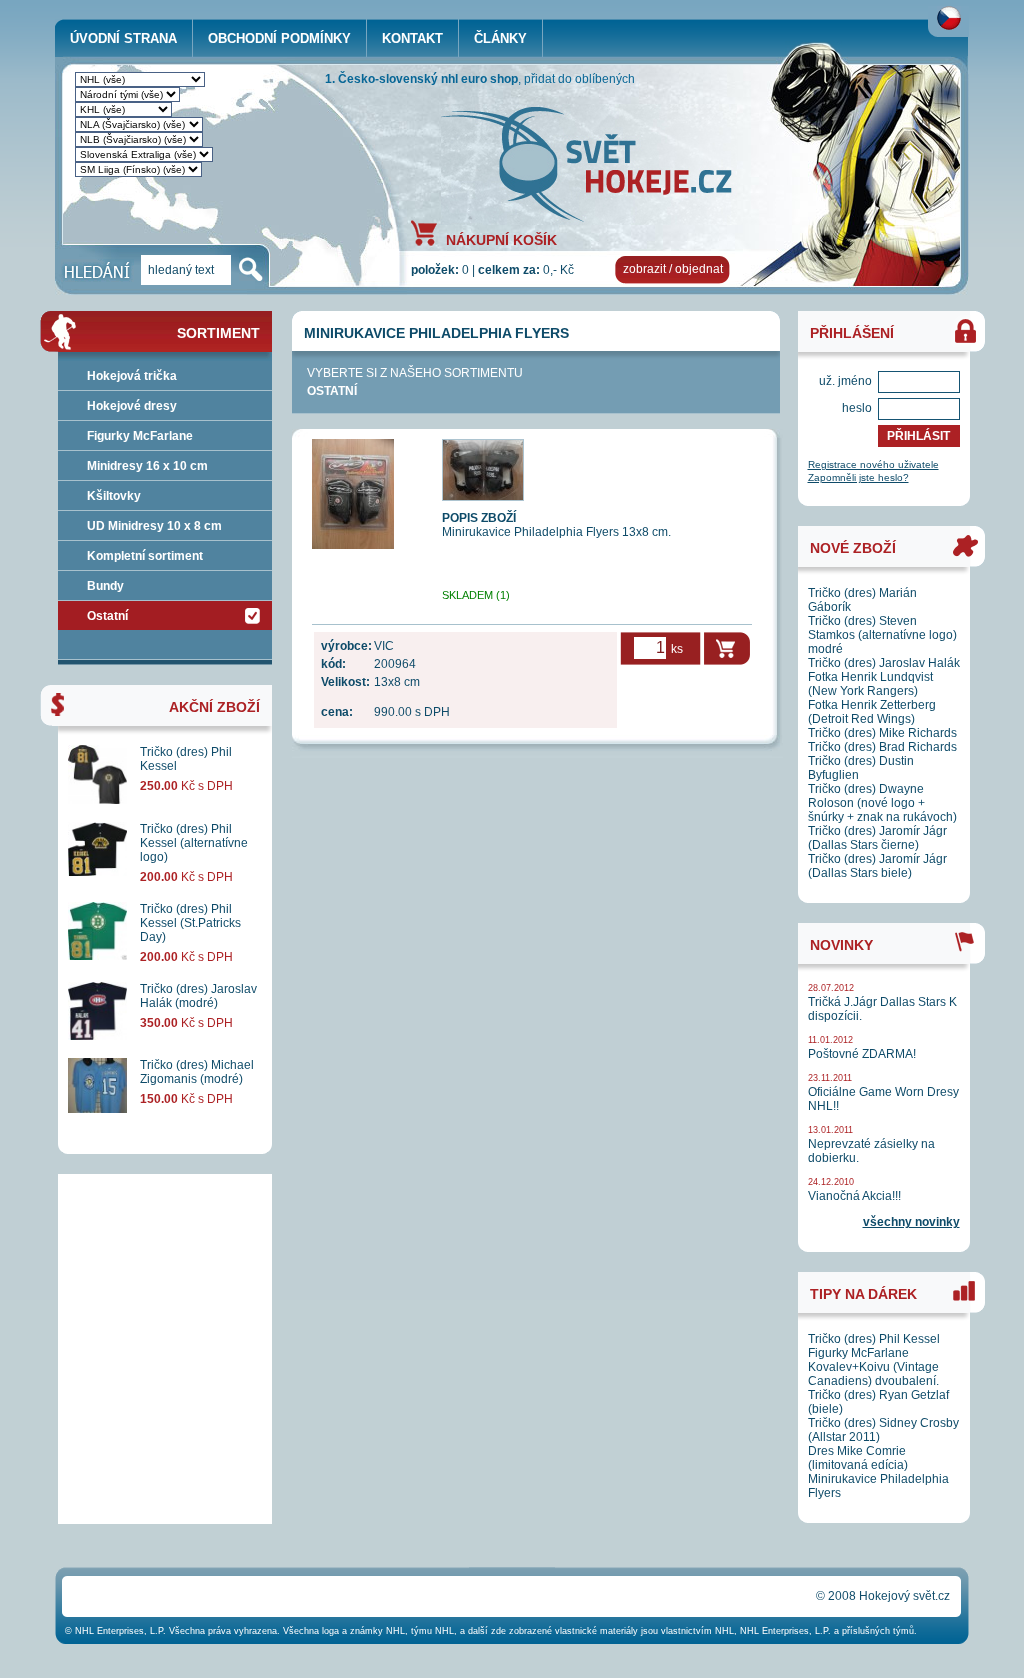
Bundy (105, 586)
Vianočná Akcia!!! (854, 1196)
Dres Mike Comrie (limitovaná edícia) (858, 1458)
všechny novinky (911, 1222)
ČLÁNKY (500, 38)
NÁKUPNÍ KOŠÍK (501, 239)
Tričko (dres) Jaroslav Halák (884, 663)
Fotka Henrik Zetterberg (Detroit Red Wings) (872, 712)
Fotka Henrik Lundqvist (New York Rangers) (870, 684)
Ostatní (332, 391)
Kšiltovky (114, 496)
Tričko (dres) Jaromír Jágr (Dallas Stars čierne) (877, 838)
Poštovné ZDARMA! (862, 1054)
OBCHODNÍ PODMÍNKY (279, 38)
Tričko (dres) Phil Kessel (874, 1339)
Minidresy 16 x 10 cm (147, 466)
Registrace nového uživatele (873, 464)
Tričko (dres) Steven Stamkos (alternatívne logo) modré (882, 635)
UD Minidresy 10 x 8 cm (154, 526)
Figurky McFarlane (140, 436)
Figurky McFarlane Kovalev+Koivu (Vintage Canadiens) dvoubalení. (873, 1367)
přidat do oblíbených (579, 79)
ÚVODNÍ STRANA (123, 38)
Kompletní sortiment (145, 556)
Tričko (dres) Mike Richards (882, 733)
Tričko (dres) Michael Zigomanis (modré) (197, 1072)
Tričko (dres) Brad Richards (882, 747)
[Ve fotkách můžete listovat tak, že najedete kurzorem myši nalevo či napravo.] (353, 545)
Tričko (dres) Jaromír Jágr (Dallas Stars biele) (877, 866)
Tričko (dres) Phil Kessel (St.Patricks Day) (190, 923)
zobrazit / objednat (673, 269)
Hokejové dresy (132, 406)
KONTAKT (412, 38)
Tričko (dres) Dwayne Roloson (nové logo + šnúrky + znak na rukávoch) (882, 803)
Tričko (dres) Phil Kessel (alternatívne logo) (194, 843)
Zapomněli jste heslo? (858, 477)
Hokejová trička (132, 376)
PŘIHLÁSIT (918, 436)
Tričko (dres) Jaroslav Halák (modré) (198, 996)
